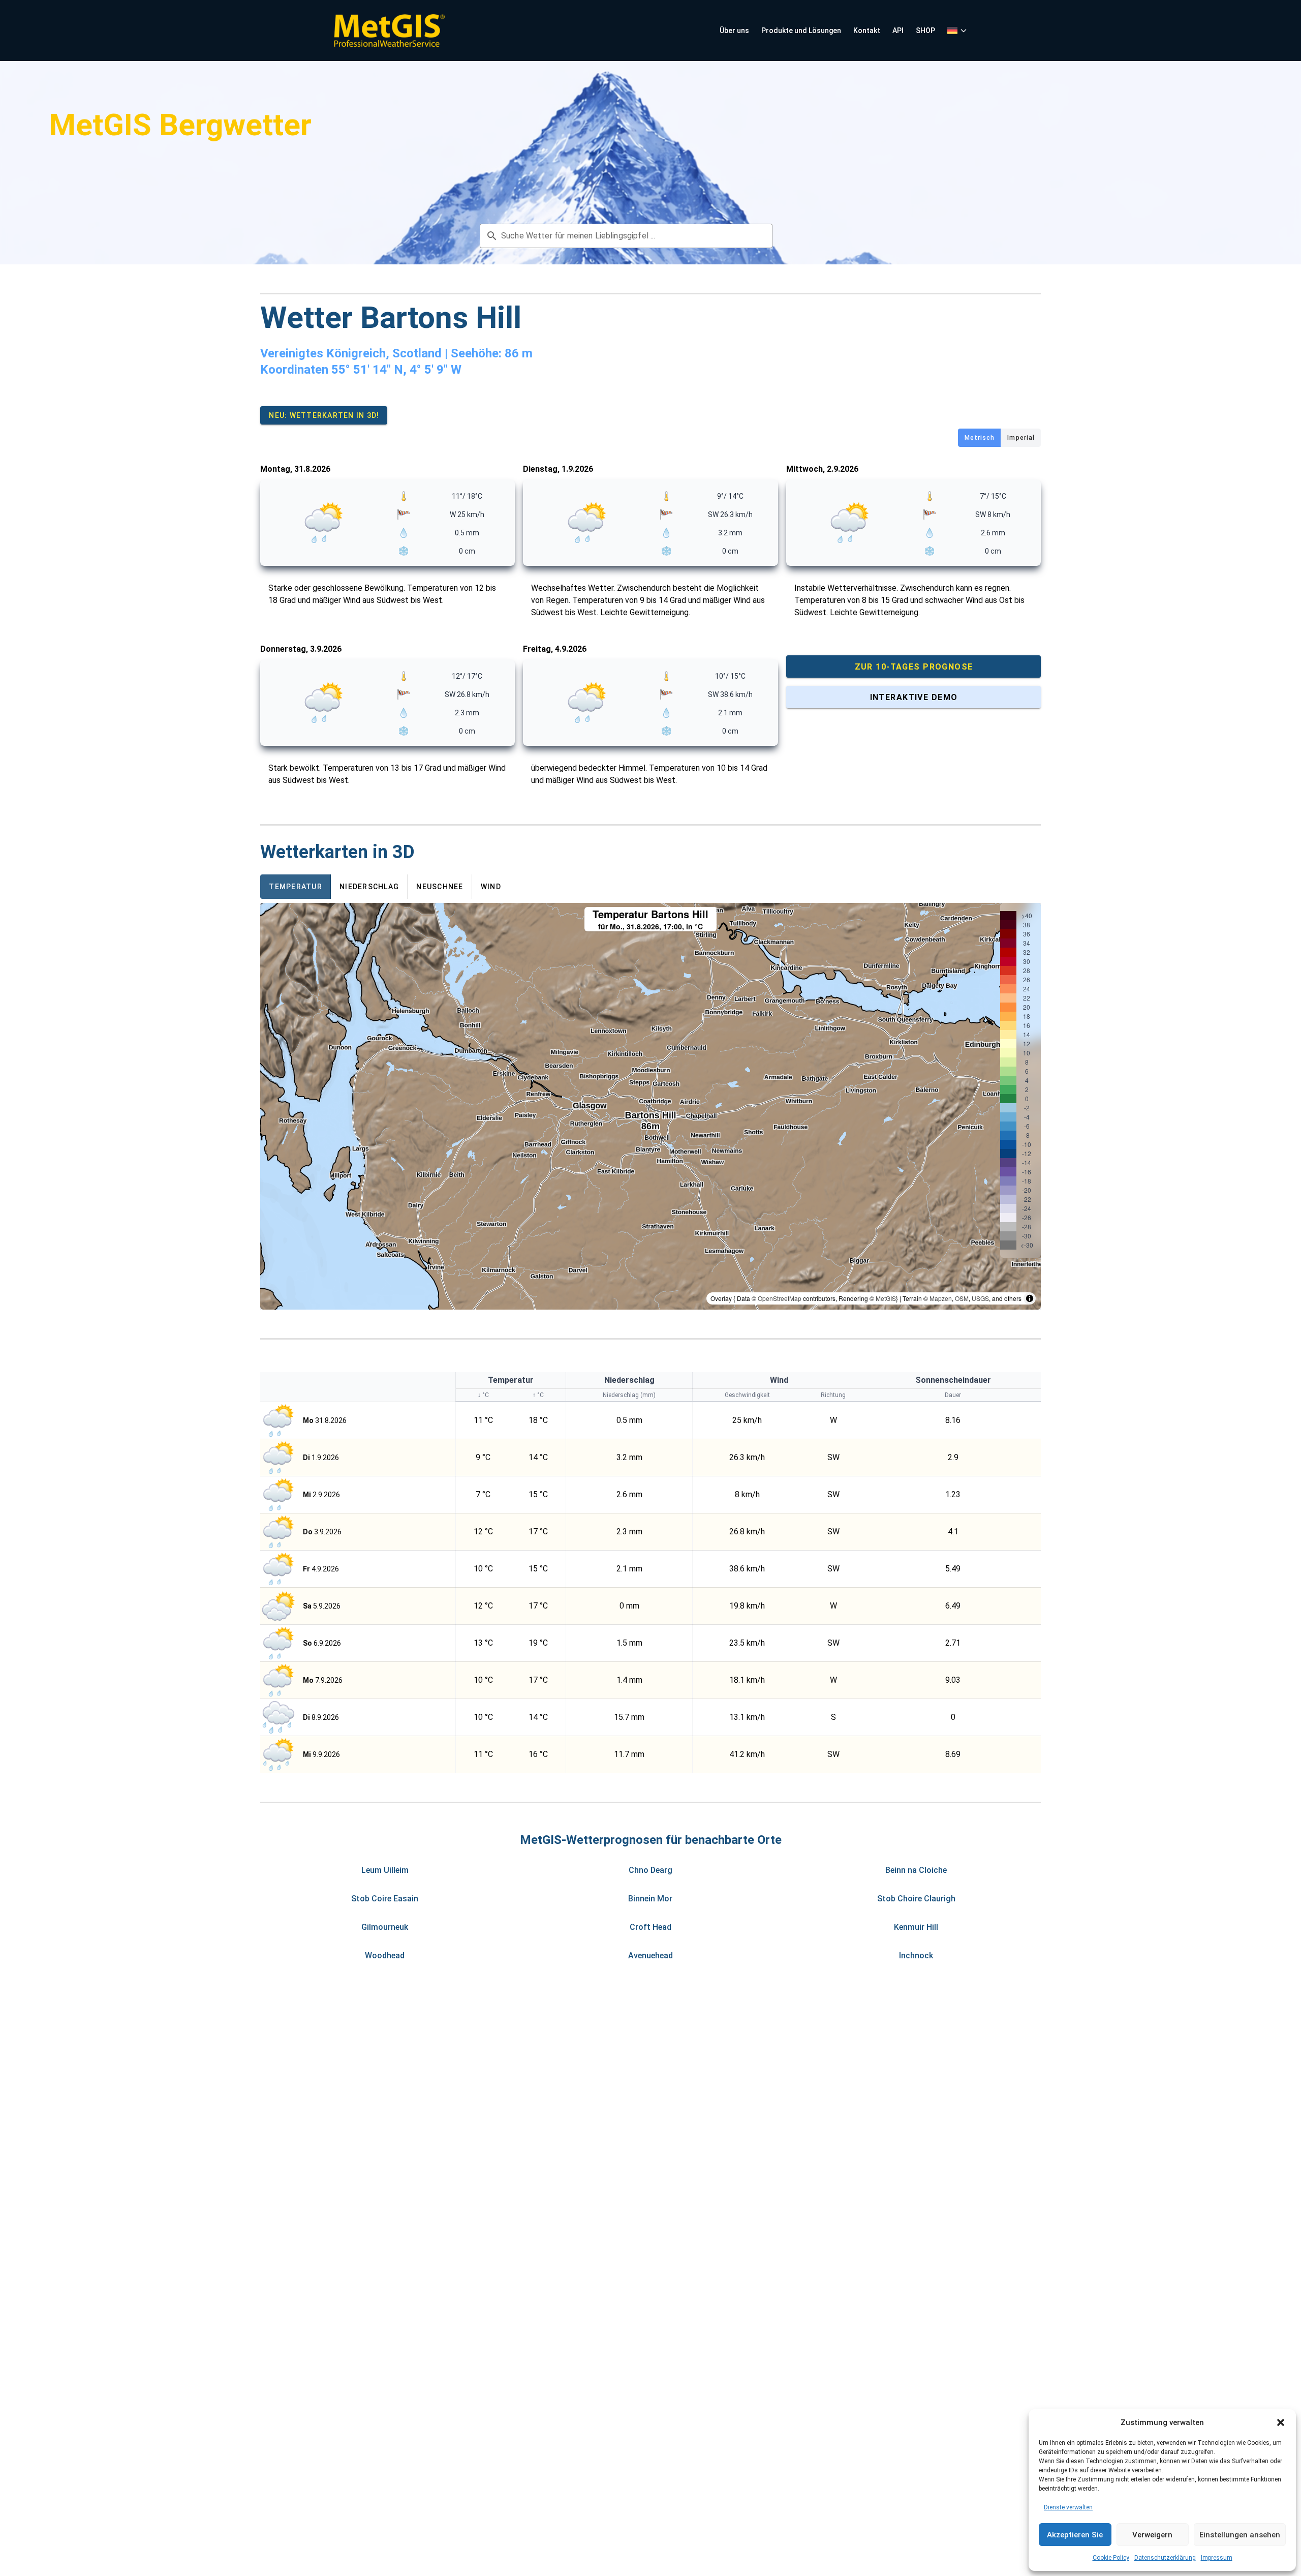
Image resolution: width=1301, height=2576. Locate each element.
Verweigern (1152, 2535)
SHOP (925, 31)
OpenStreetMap (780, 1298)
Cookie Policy (1111, 2558)
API (898, 31)
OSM (962, 1298)
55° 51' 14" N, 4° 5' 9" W (396, 370)
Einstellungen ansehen (1240, 2535)
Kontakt (867, 31)
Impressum (1217, 2558)
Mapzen (941, 1298)
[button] (1281, 2422)
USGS (980, 1298)
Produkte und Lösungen (801, 31)
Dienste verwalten (1068, 2507)
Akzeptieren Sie (1075, 2535)
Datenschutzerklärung (1165, 2558)
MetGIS (886, 1298)
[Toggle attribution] (1030, 1298)
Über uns (734, 31)
